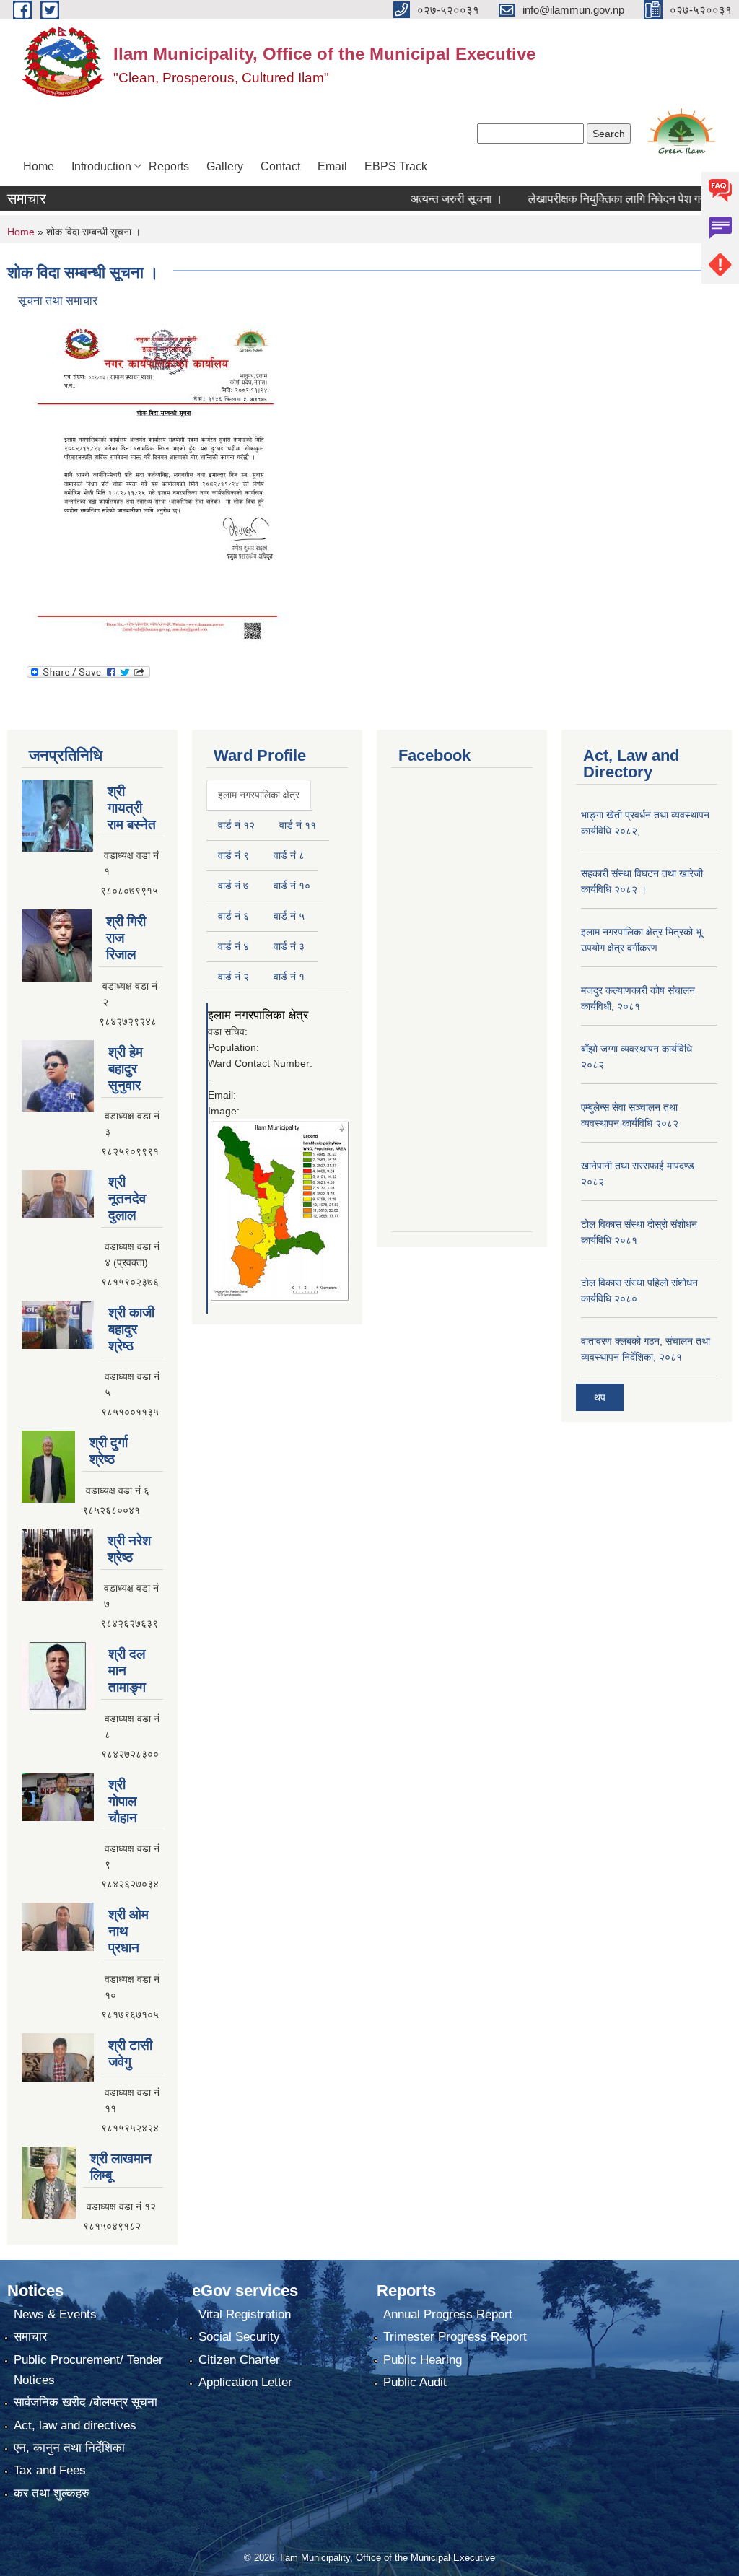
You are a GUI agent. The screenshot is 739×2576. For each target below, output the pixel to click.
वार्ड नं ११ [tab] (298, 825)
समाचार (30, 2337)
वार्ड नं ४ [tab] (233, 946)
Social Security (239, 2337)
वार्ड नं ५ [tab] (289, 916)
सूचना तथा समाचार (58, 301)
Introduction (101, 166)
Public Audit (415, 2382)
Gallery (225, 166)
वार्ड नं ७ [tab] (233, 886)
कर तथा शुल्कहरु (52, 2493)
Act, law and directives (75, 2426)
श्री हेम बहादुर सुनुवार (126, 1069)
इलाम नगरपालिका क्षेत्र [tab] (259, 795)
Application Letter (245, 2382)
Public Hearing (423, 2360)
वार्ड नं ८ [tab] (289, 855)
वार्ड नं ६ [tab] (233, 916)
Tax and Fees (50, 2470)
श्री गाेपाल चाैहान (123, 1801)
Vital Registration (245, 2314)
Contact (280, 166)
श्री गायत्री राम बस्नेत (132, 808)
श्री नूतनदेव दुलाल (127, 1199)
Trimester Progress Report (455, 2337)
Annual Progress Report (448, 2314)
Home (39, 166)
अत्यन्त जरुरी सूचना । (427, 199)
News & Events (55, 2314)
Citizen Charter (239, 2360)
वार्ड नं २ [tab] (233, 977)
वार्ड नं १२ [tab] (236, 825)
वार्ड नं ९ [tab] (233, 855)
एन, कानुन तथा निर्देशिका (69, 2448)
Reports (169, 166)
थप (600, 1397)
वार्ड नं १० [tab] (292, 886)
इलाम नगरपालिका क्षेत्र (258, 1015)
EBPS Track (396, 166)
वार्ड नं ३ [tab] (289, 946)
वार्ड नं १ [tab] (289, 977)
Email (332, 166)
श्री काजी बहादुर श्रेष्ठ (131, 1329)
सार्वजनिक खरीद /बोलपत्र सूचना (86, 2402)
